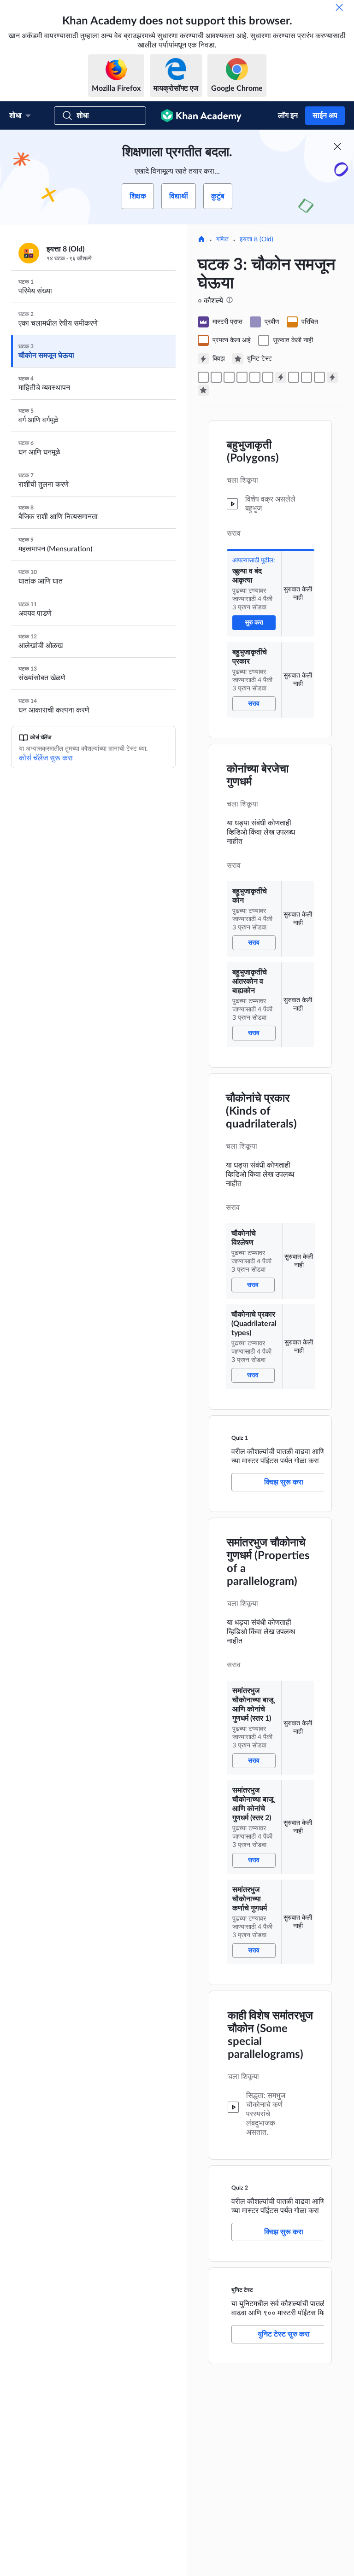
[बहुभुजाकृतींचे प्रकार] (216, 377)
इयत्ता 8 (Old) (257, 239)
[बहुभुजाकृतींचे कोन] (229, 377)
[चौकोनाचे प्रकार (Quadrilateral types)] (268, 377)
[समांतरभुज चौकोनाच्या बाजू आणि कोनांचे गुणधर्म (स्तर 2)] (307, 377)
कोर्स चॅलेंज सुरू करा (46, 758)
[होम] (201, 240)
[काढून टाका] (339, 7)
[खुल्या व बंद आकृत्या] (203, 377)
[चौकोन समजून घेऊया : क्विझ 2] (332, 377)
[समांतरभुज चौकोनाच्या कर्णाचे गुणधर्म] (319, 377)
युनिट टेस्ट (242, 2290)
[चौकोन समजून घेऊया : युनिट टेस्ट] (203, 390)
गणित (222, 239)
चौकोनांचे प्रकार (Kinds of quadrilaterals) (261, 1111)
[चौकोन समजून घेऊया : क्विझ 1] (281, 377)
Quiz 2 (240, 2188)
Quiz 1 (240, 1438)
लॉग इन (288, 116)
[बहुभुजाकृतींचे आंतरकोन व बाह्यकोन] (242, 377)
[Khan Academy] (201, 116)
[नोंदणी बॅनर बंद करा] (337, 146)
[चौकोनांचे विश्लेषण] (255, 377)
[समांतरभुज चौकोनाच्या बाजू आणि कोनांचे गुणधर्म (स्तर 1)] (294, 377)
